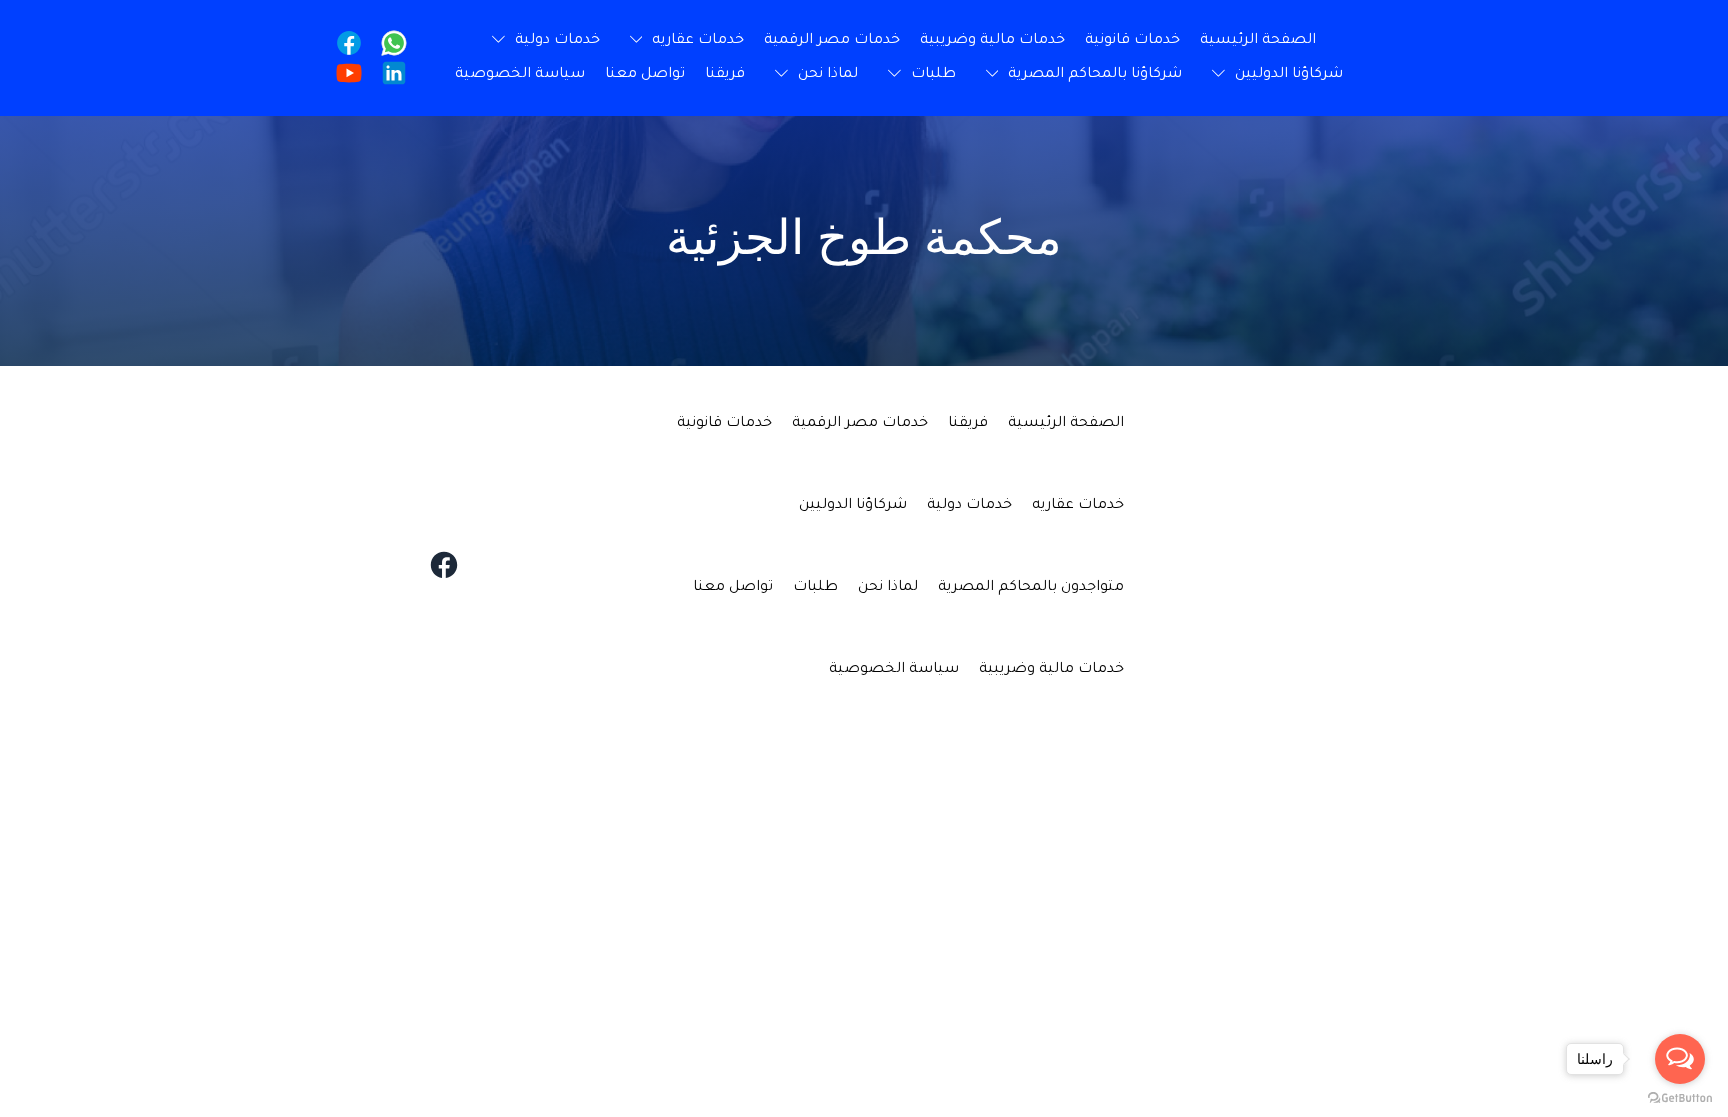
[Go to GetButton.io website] (1680, 1097)
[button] (682, 41)
